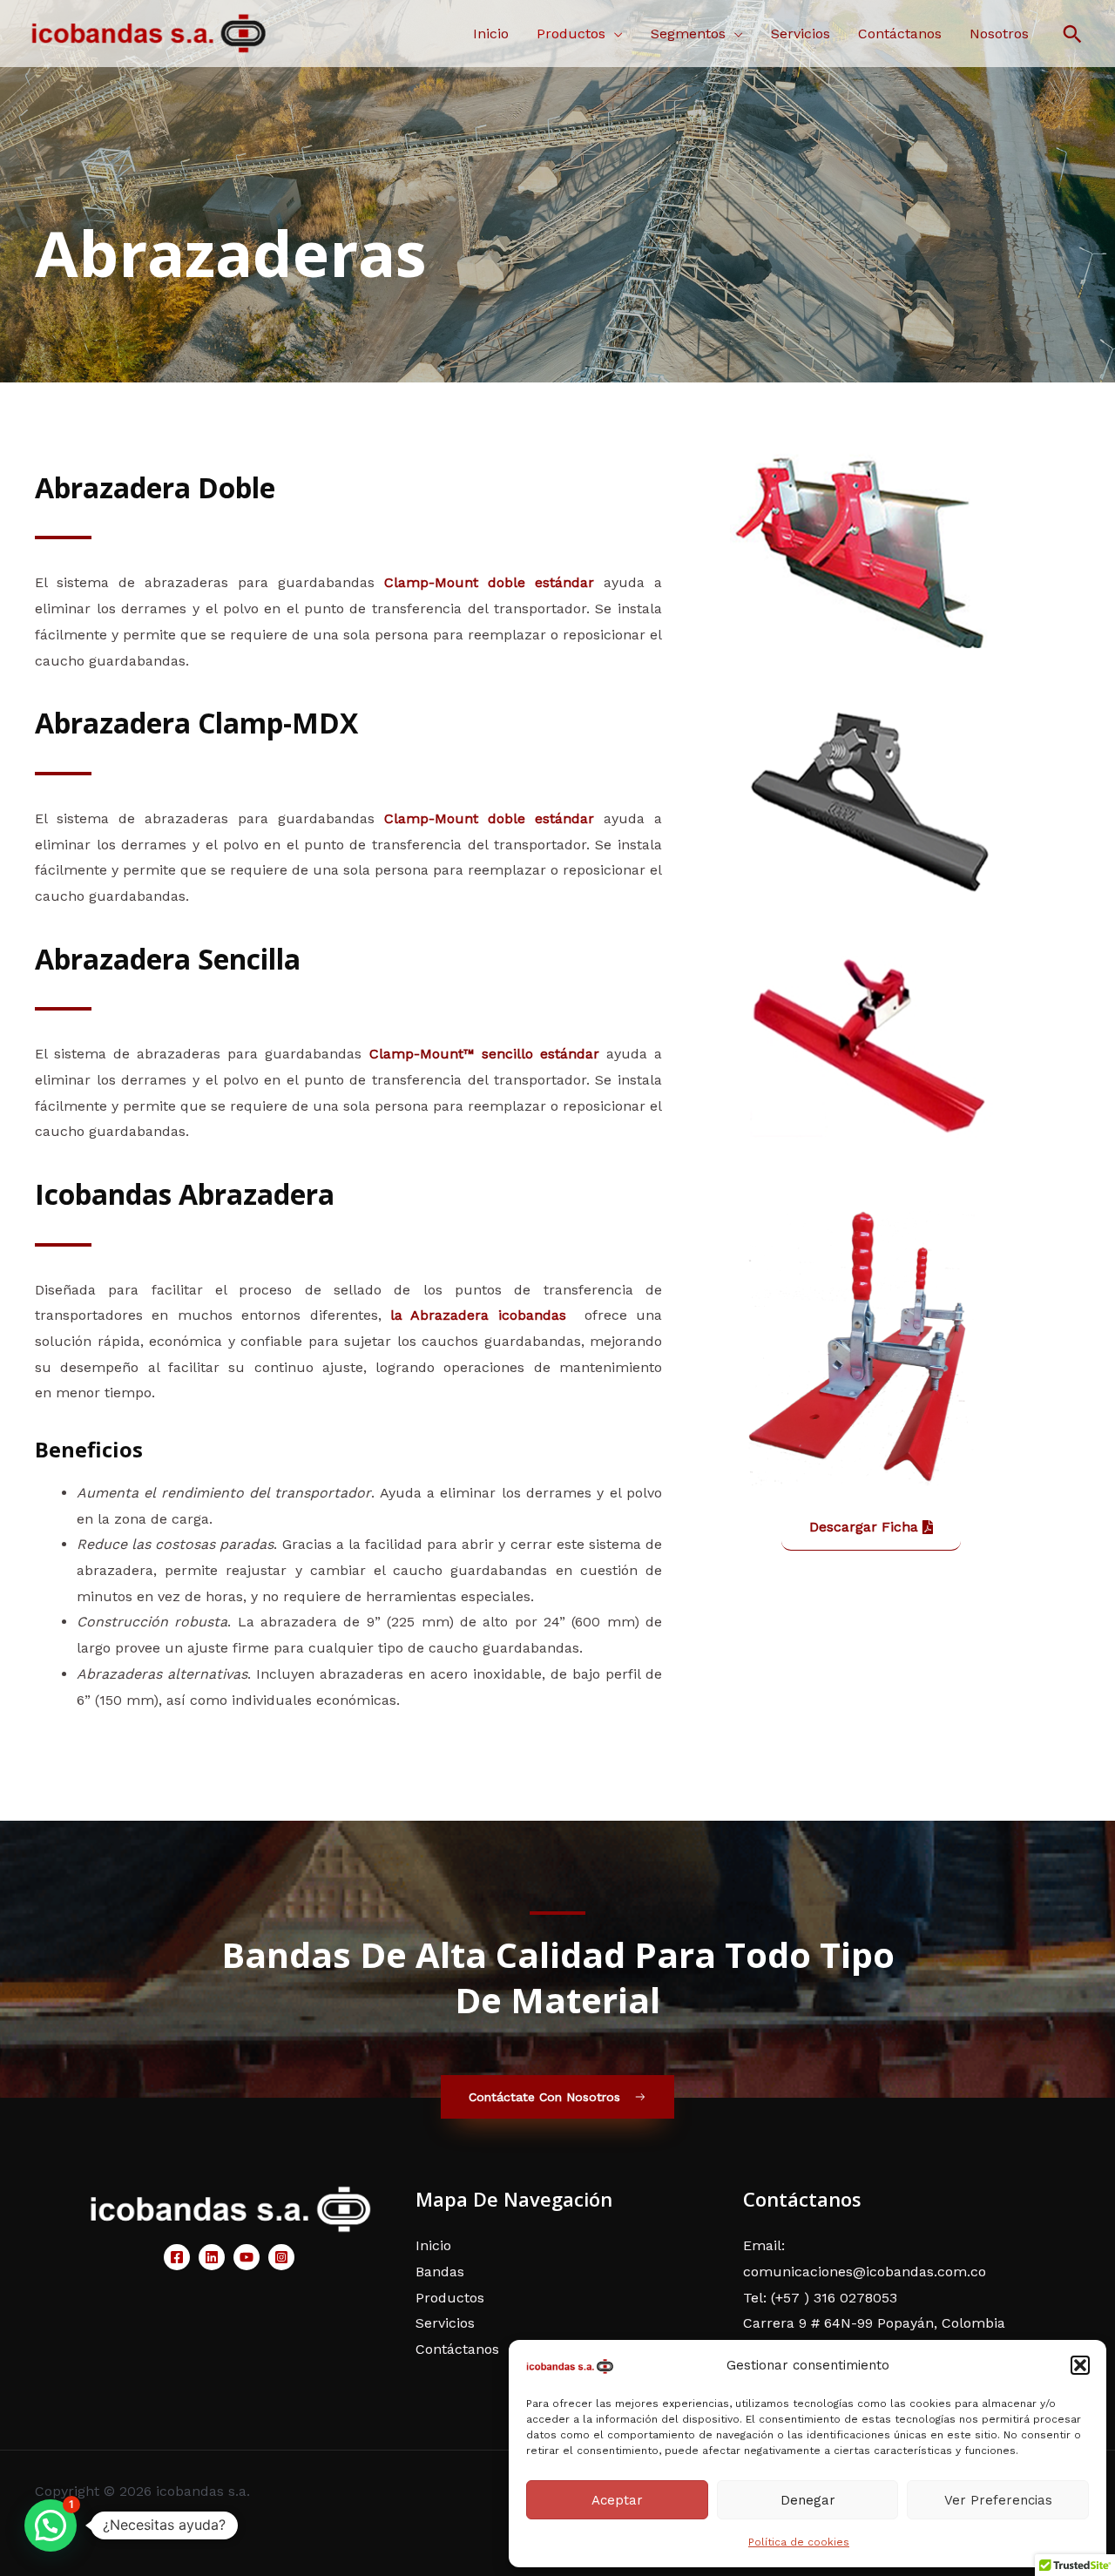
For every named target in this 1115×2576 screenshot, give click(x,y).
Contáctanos (900, 34)
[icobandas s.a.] (570, 2366)
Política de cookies (799, 2542)
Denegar (808, 2500)
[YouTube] (247, 2257)
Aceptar (617, 2500)
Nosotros (999, 34)
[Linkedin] (212, 2257)
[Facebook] (177, 2257)
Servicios (801, 34)
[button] (1080, 2365)
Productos (571, 34)
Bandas (440, 2272)
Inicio (491, 34)
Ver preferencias (998, 2500)
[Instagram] (281, 2257)
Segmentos (688, 34)
